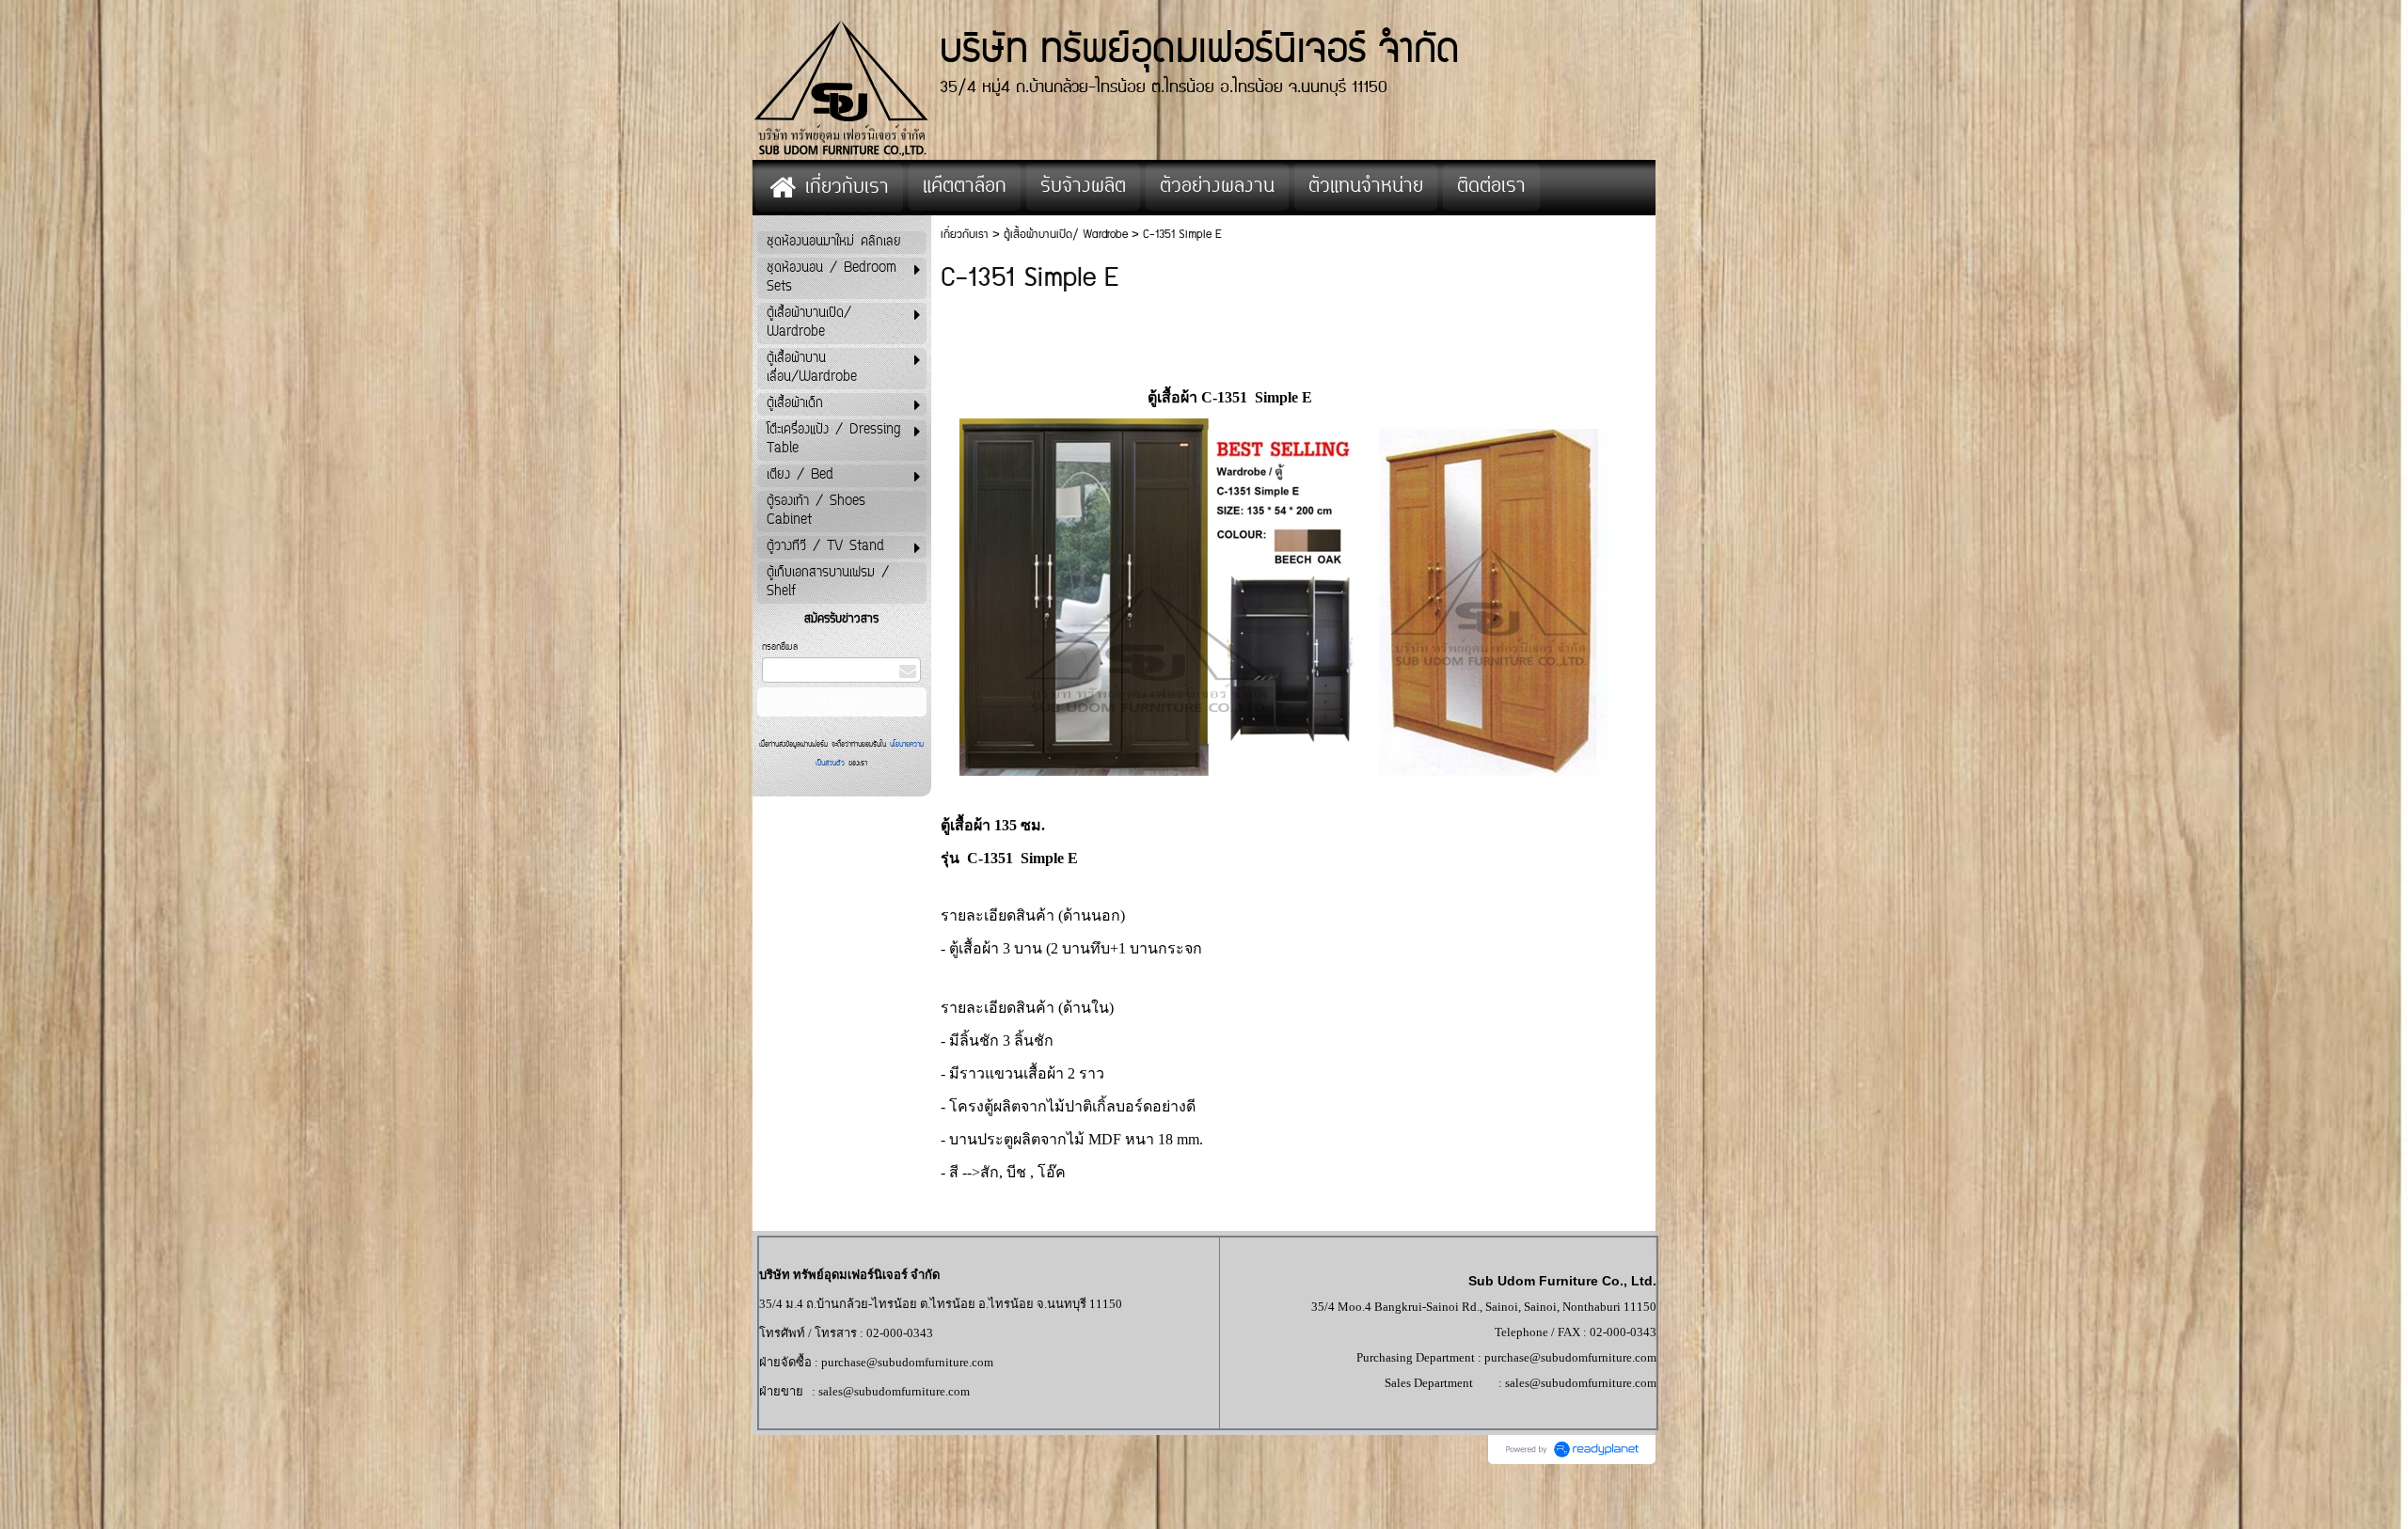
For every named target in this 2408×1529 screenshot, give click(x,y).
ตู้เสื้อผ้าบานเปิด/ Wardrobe (1066, 235)
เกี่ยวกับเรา (965, 235)
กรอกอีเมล (780, 647)
